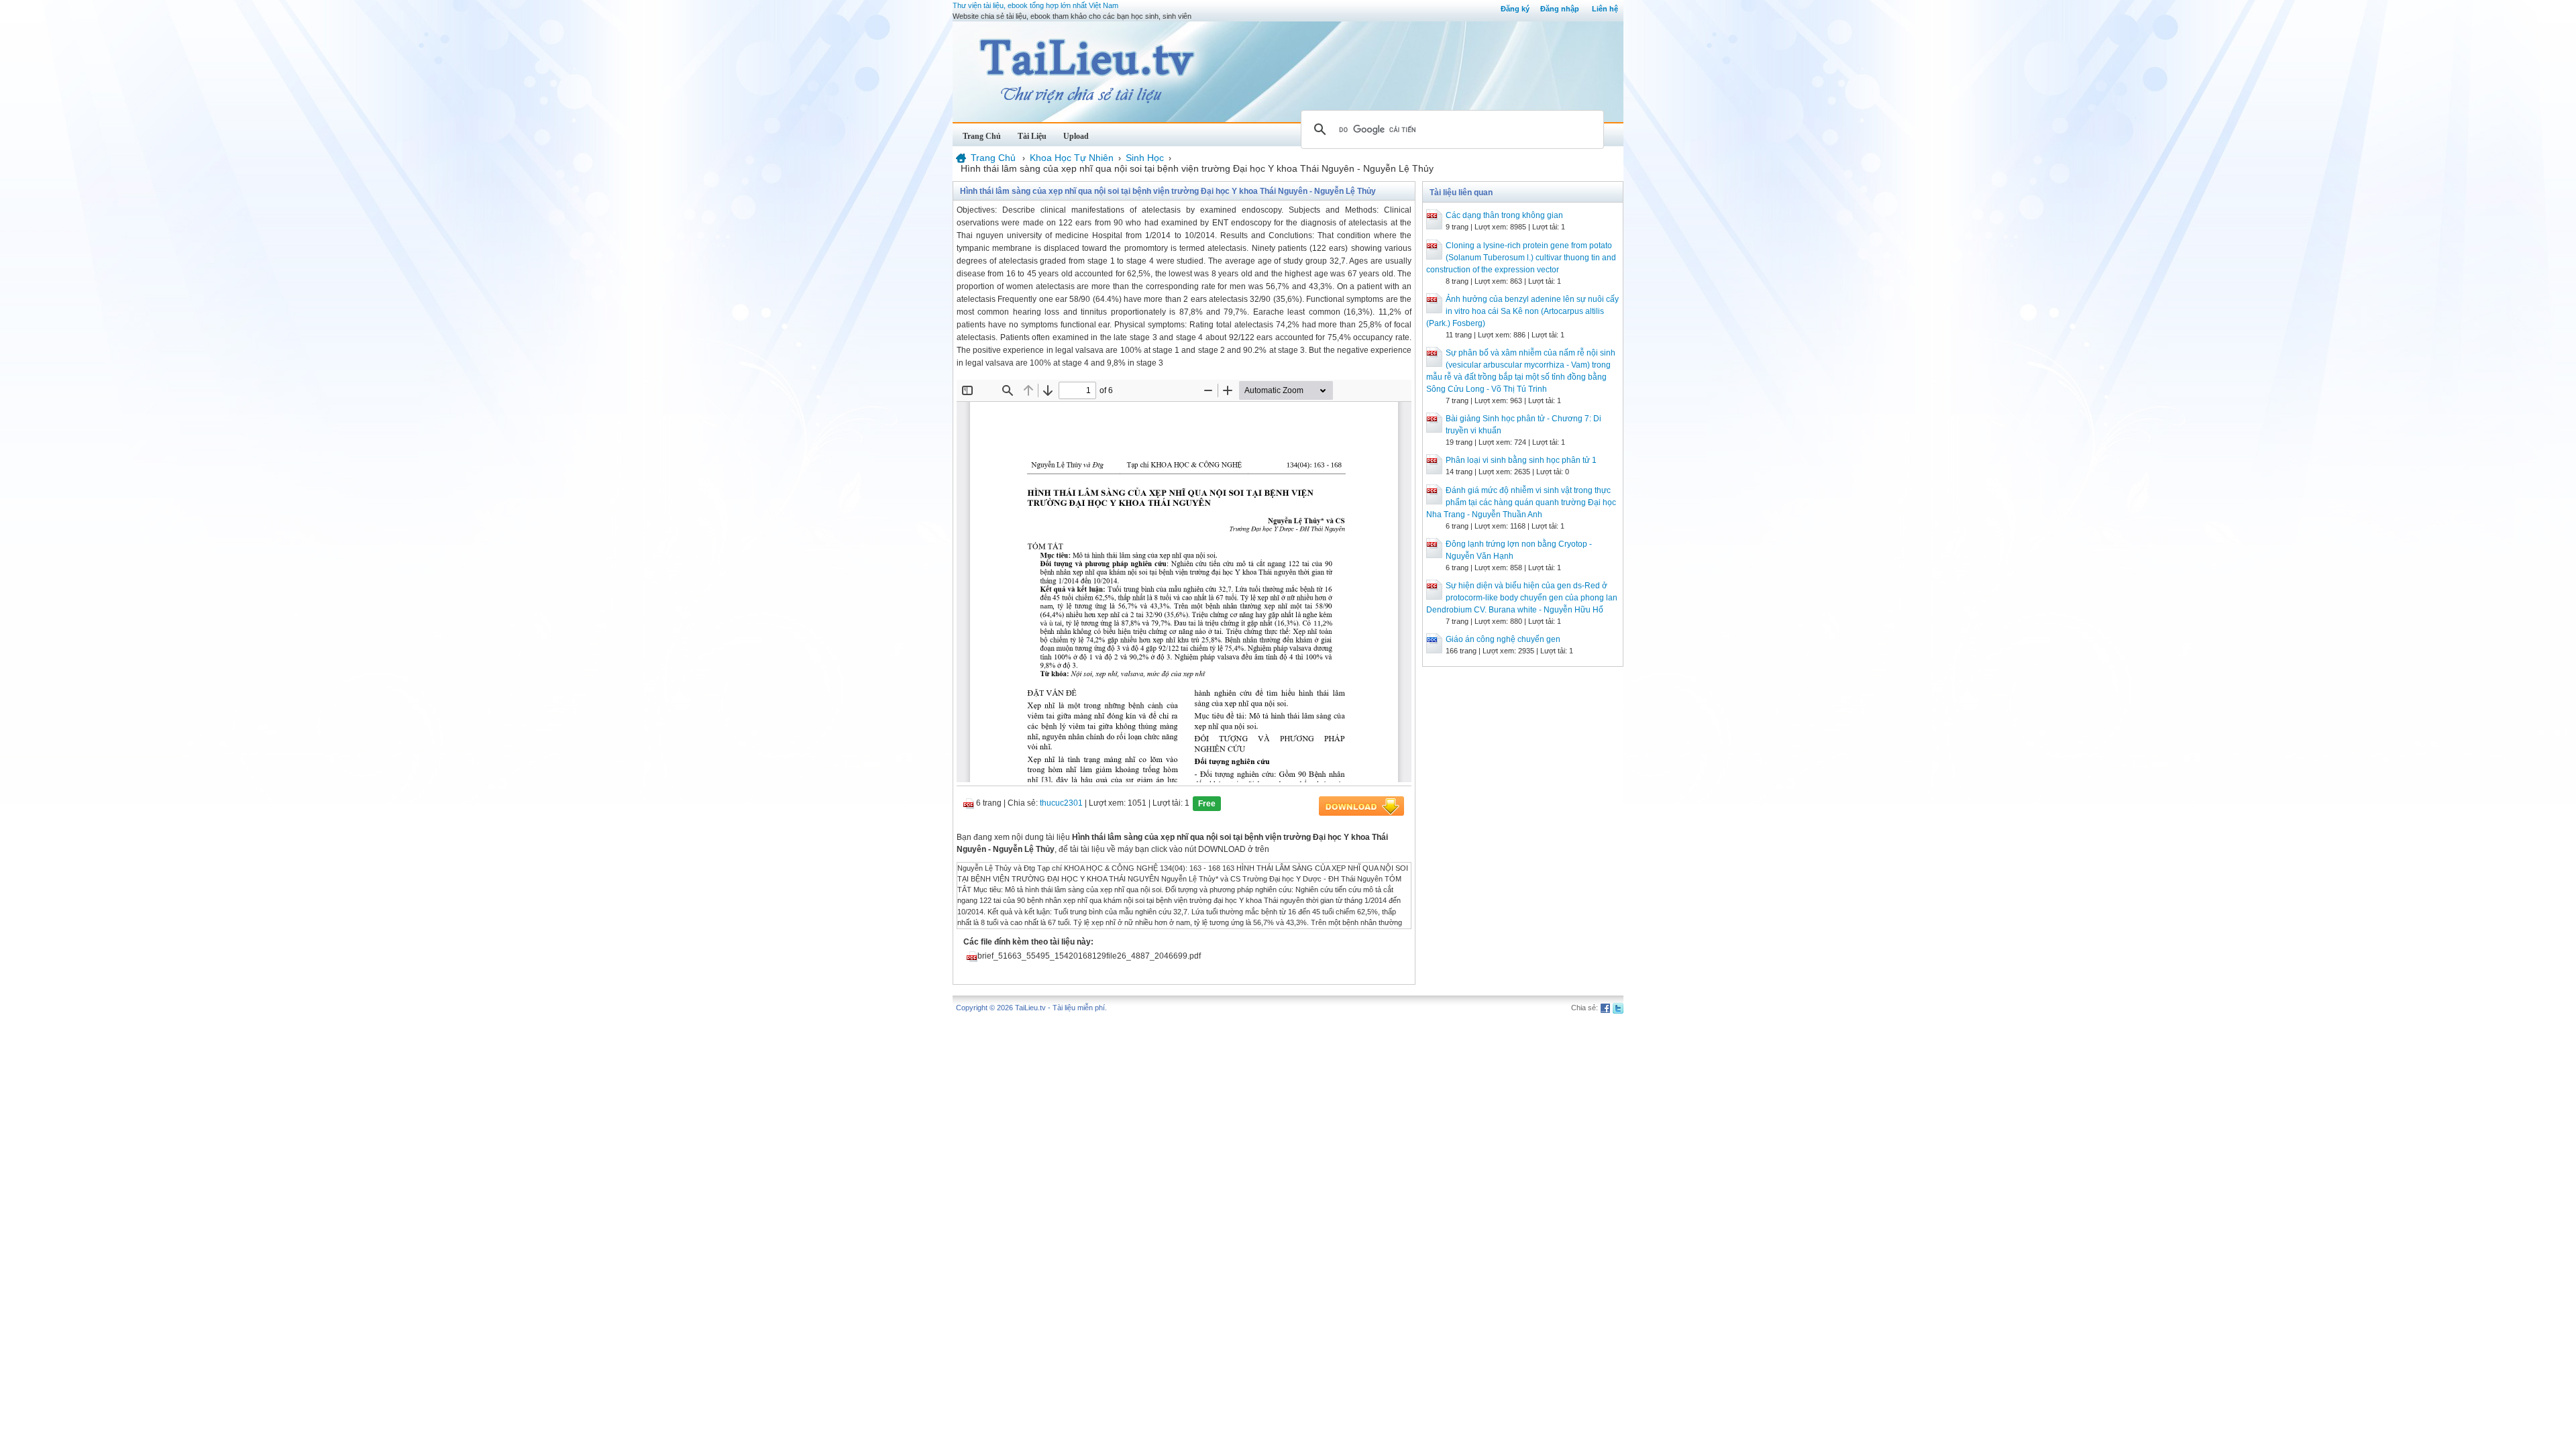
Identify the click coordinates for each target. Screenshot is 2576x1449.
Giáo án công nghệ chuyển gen (1503, 639)
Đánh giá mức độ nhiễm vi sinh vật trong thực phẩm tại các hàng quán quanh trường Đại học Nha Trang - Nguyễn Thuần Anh (1521, 502)
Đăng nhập (1560, 9)
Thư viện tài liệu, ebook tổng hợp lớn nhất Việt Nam (1035, 5)
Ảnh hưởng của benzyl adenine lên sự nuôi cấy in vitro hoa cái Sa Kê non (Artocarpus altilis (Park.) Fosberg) (1522, 311)
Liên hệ (1605, 9)
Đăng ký (1515, 9)
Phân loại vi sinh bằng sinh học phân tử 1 (1521, 460)
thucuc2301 (1061, 803)
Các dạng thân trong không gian (1504, 215)
